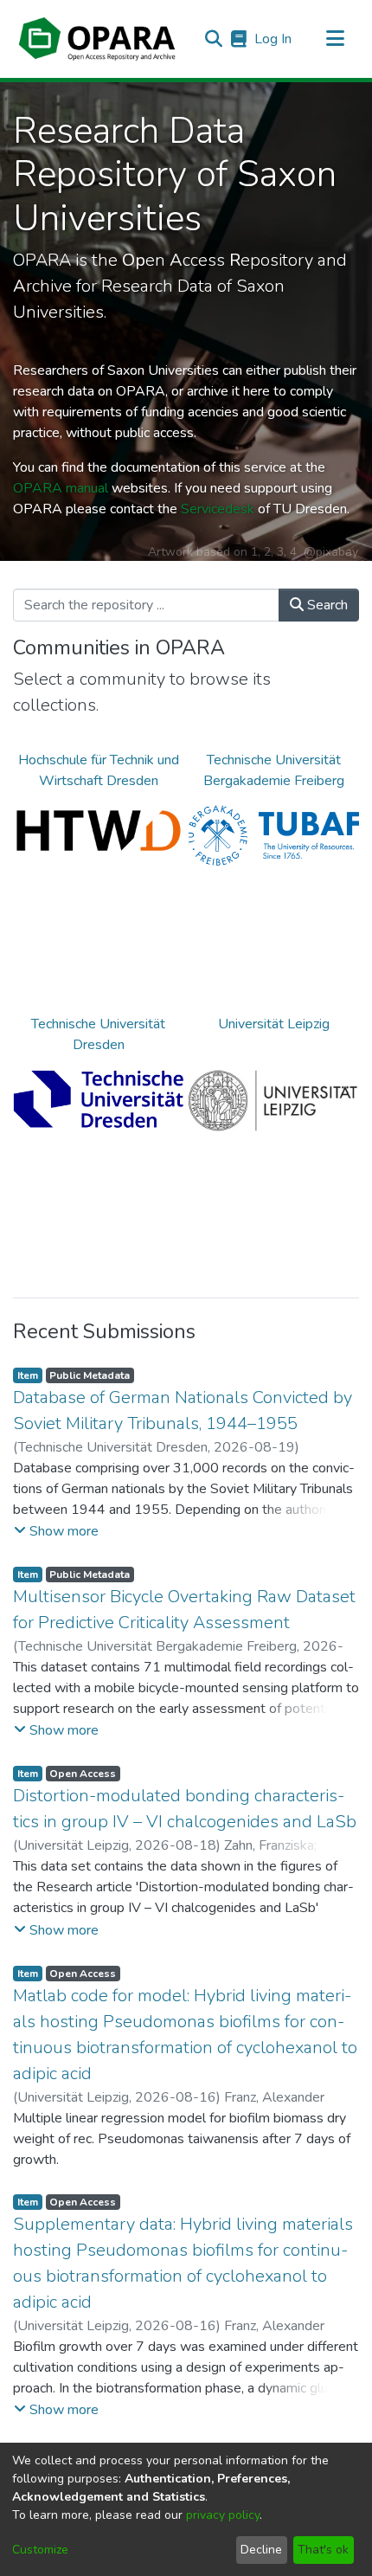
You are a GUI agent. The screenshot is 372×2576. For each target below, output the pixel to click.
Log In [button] (274, 39)
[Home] (97, 39)
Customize (40, 2550)
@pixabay (331, 552)
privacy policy (223, 2515)
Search (326, 605)
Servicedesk (218, 509)
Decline (261, 2550)
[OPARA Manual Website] (238, 39)
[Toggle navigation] (335, 39)
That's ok (323, 2550)
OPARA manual (61, 488)
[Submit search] (213, 39)
